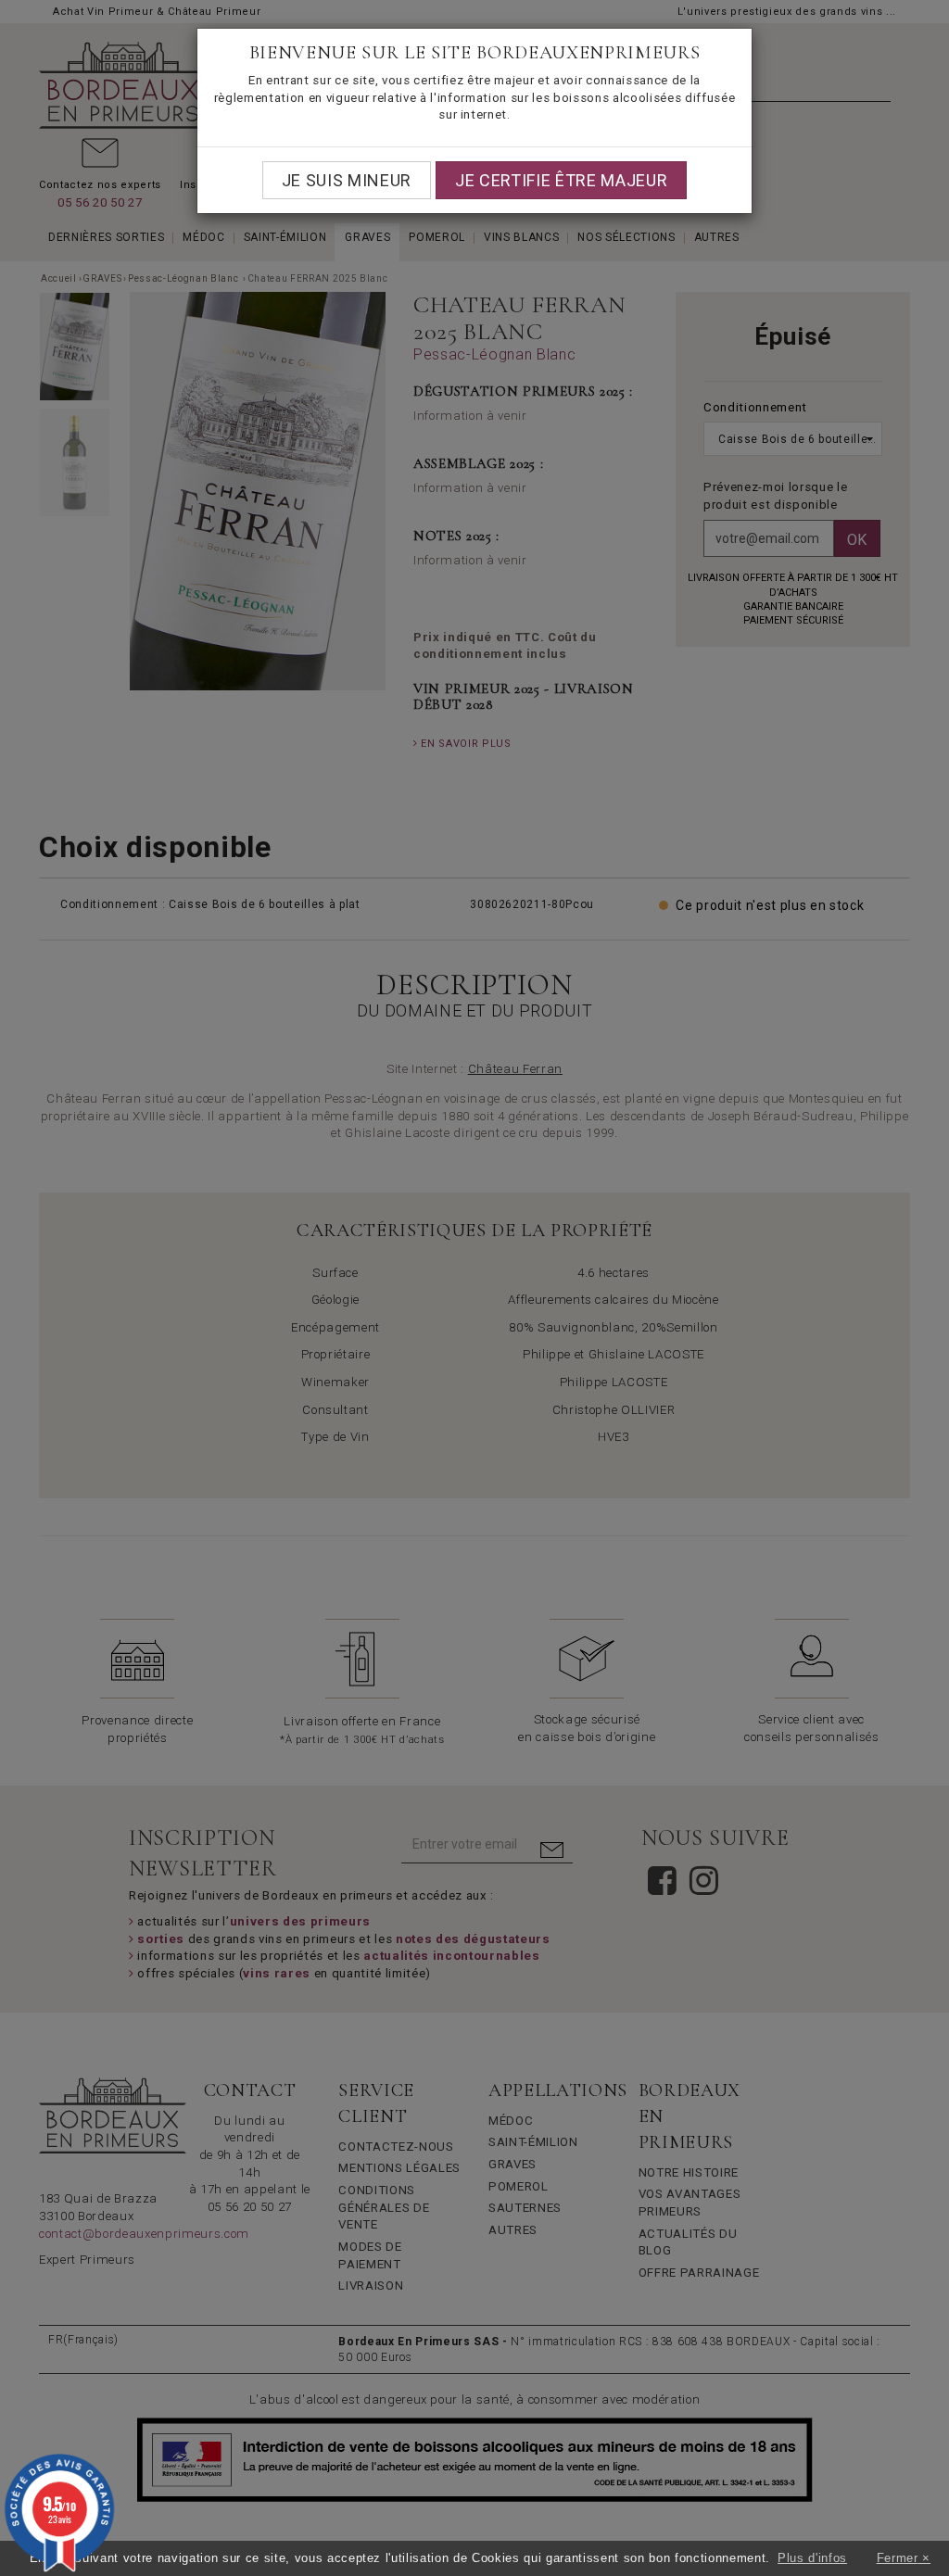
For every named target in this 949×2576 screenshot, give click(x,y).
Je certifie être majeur (561, 180)
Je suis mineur (347, 180)
